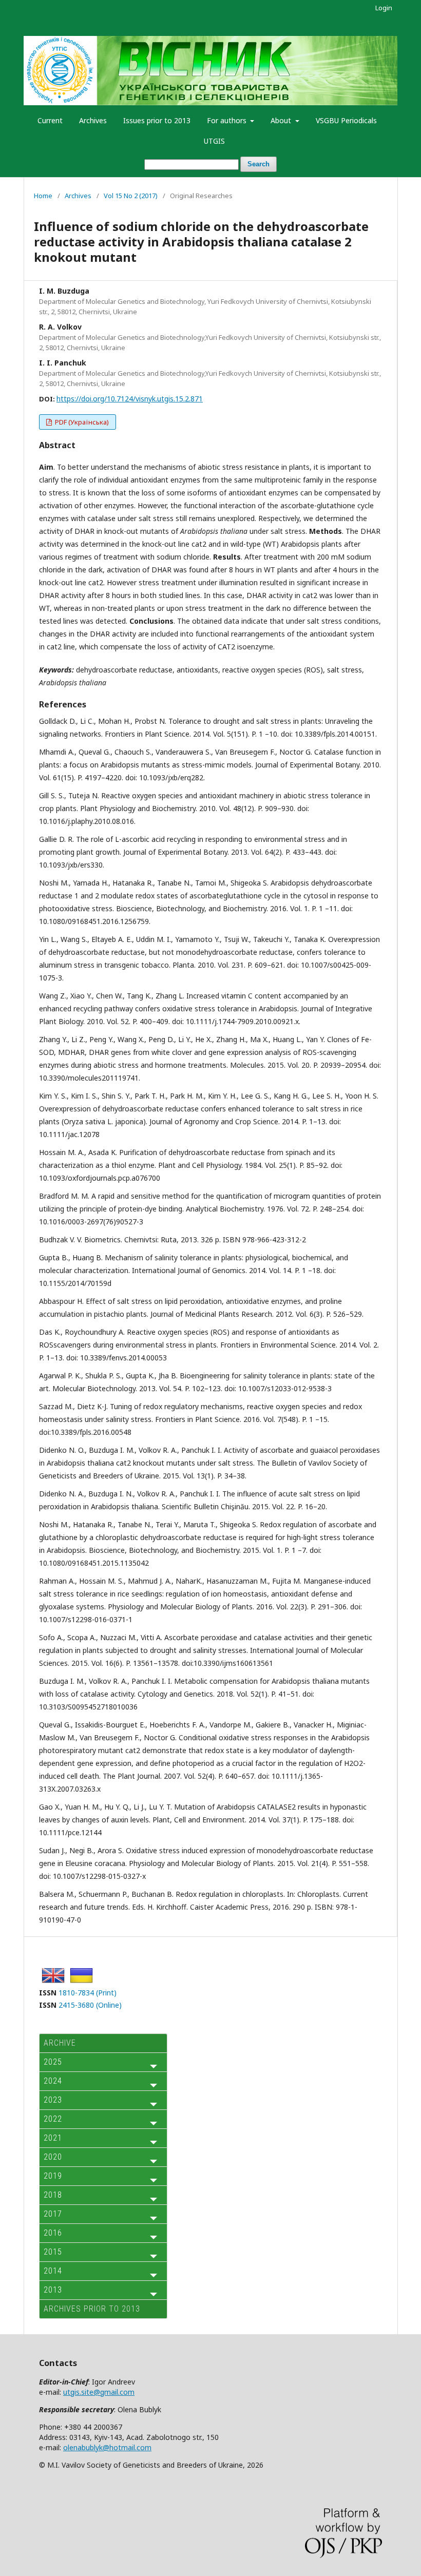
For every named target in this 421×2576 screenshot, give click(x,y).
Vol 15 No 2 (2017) (131, 196)
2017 (53, 2214)
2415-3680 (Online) (90, 2005)
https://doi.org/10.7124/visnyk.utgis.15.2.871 (130, 399)
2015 (53, 2252)
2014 (53, 2271)
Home (43, 196)
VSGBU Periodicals (346, 120)
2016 (53, 2233)
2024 (53, 2081)
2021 (53, 2138)
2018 (53, 2195)
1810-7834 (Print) (88, 1993)
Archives (93, 120)
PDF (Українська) (81, 422)
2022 (53, 2119)
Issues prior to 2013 (157, 120)
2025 (53, 2062)
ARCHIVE (60, 2043)
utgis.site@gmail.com (99, 2392)
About (282, 120)
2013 (53, 2290)
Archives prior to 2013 (92, 2309)
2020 (53, 2157)
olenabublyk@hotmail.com (107, 2447)
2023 (53, 2100)
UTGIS (214, 141)
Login (384, 8)
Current (50, 120)
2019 (53, 2176)
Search (259, 164)
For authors (228, 120)
